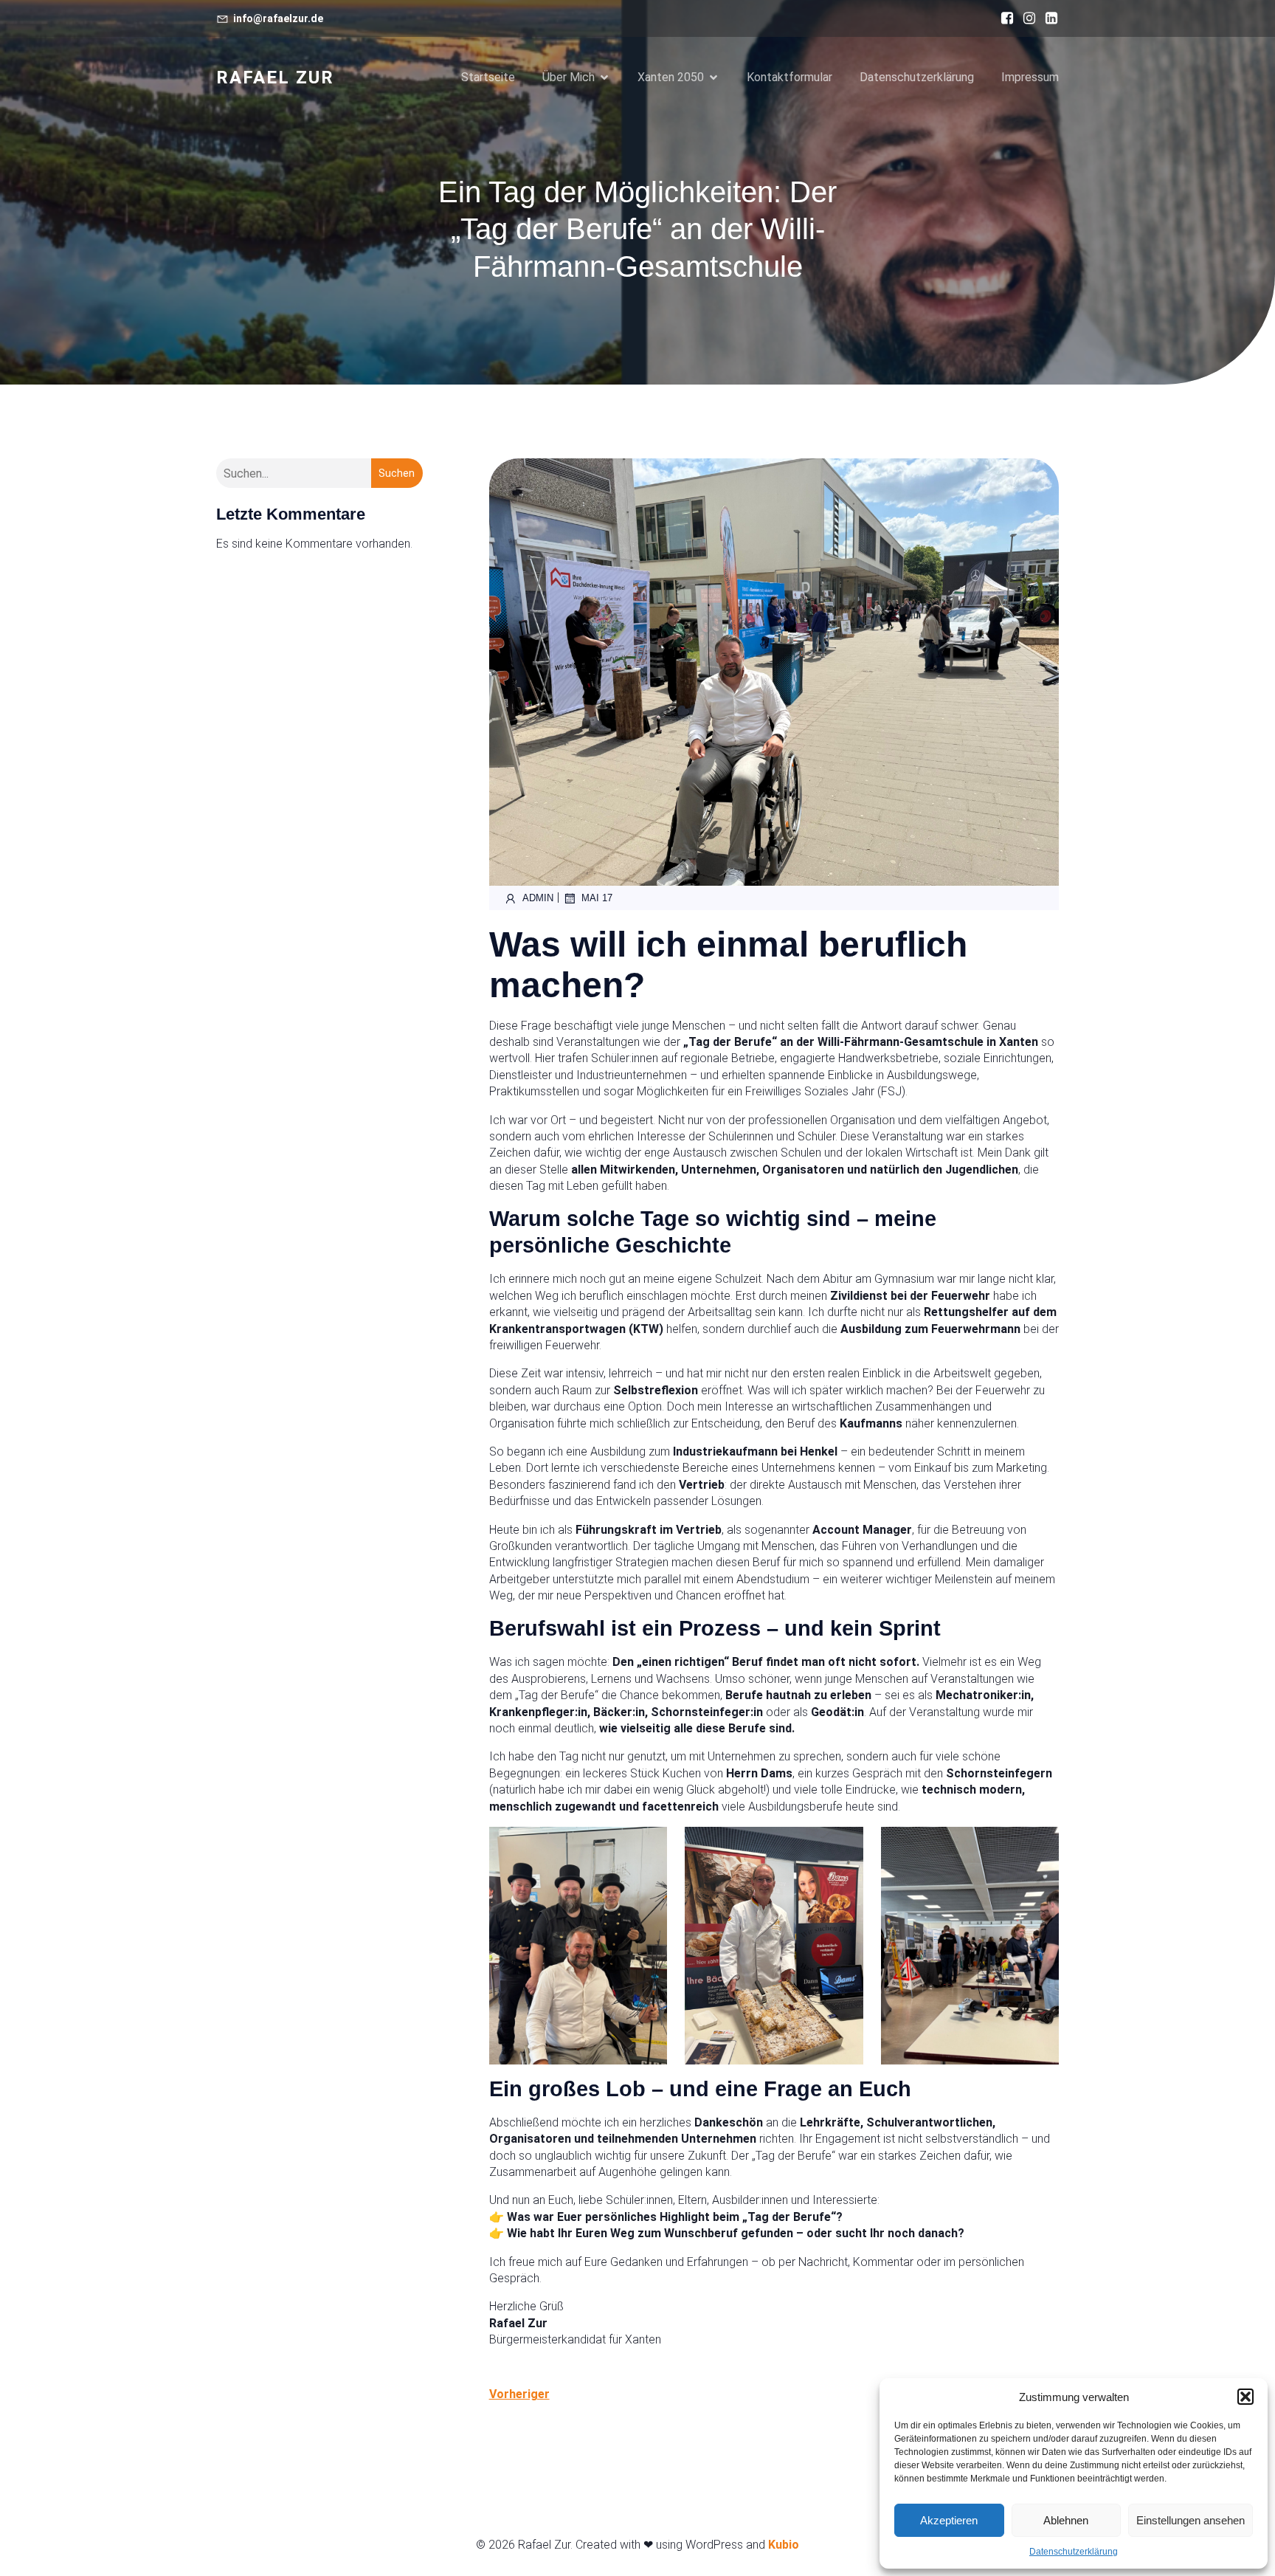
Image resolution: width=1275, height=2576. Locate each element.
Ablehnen (1066, 2520)
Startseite (488, 77)
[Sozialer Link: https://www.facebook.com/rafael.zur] (1003, 18)
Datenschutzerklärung (1074, 2552)
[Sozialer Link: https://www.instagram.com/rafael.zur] (1026, 18)
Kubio (784, 2545)
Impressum (1030, 77)
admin (538, 898)
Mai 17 (597, 898)
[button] (1245, 2397)
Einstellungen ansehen (1191, 2520)
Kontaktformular (789, 77)
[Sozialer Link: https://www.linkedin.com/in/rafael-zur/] (1048, 18)
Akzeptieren (949, 2520)
